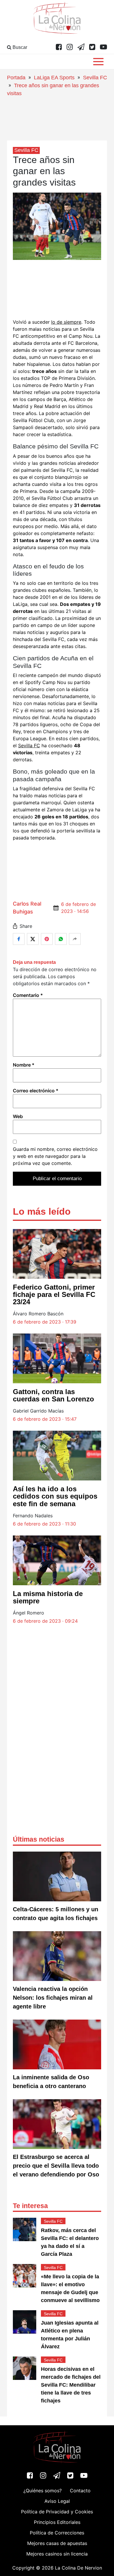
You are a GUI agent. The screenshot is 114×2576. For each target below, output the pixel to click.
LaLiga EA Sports (54, 78)
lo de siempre (66, 322)
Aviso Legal (57, 2501)
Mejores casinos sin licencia (57, 2554)
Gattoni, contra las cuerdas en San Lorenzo (53, 1395)
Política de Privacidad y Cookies (57, 2512)
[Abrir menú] (98, 62)
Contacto (80, 2491)
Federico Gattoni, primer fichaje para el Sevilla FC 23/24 (54, 1294)
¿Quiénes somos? (43, 2491)
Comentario (28, 995)
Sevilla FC (95, 78)
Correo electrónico (36, 1091)
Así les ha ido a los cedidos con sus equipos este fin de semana (55, 1496)
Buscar (19, 47)
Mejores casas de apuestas (57, 2543)
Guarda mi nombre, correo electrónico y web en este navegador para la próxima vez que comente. (55, 1156)
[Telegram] (81, 47)
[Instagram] (70, 47)
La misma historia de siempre (48, 1597)
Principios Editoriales (57, 2522)
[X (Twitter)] (92, 47)
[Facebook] (59, 47)
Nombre (24, 1065)
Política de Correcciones (57, 2533)
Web (18, 1116)
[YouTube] (103, 47)
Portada (16, 78)
